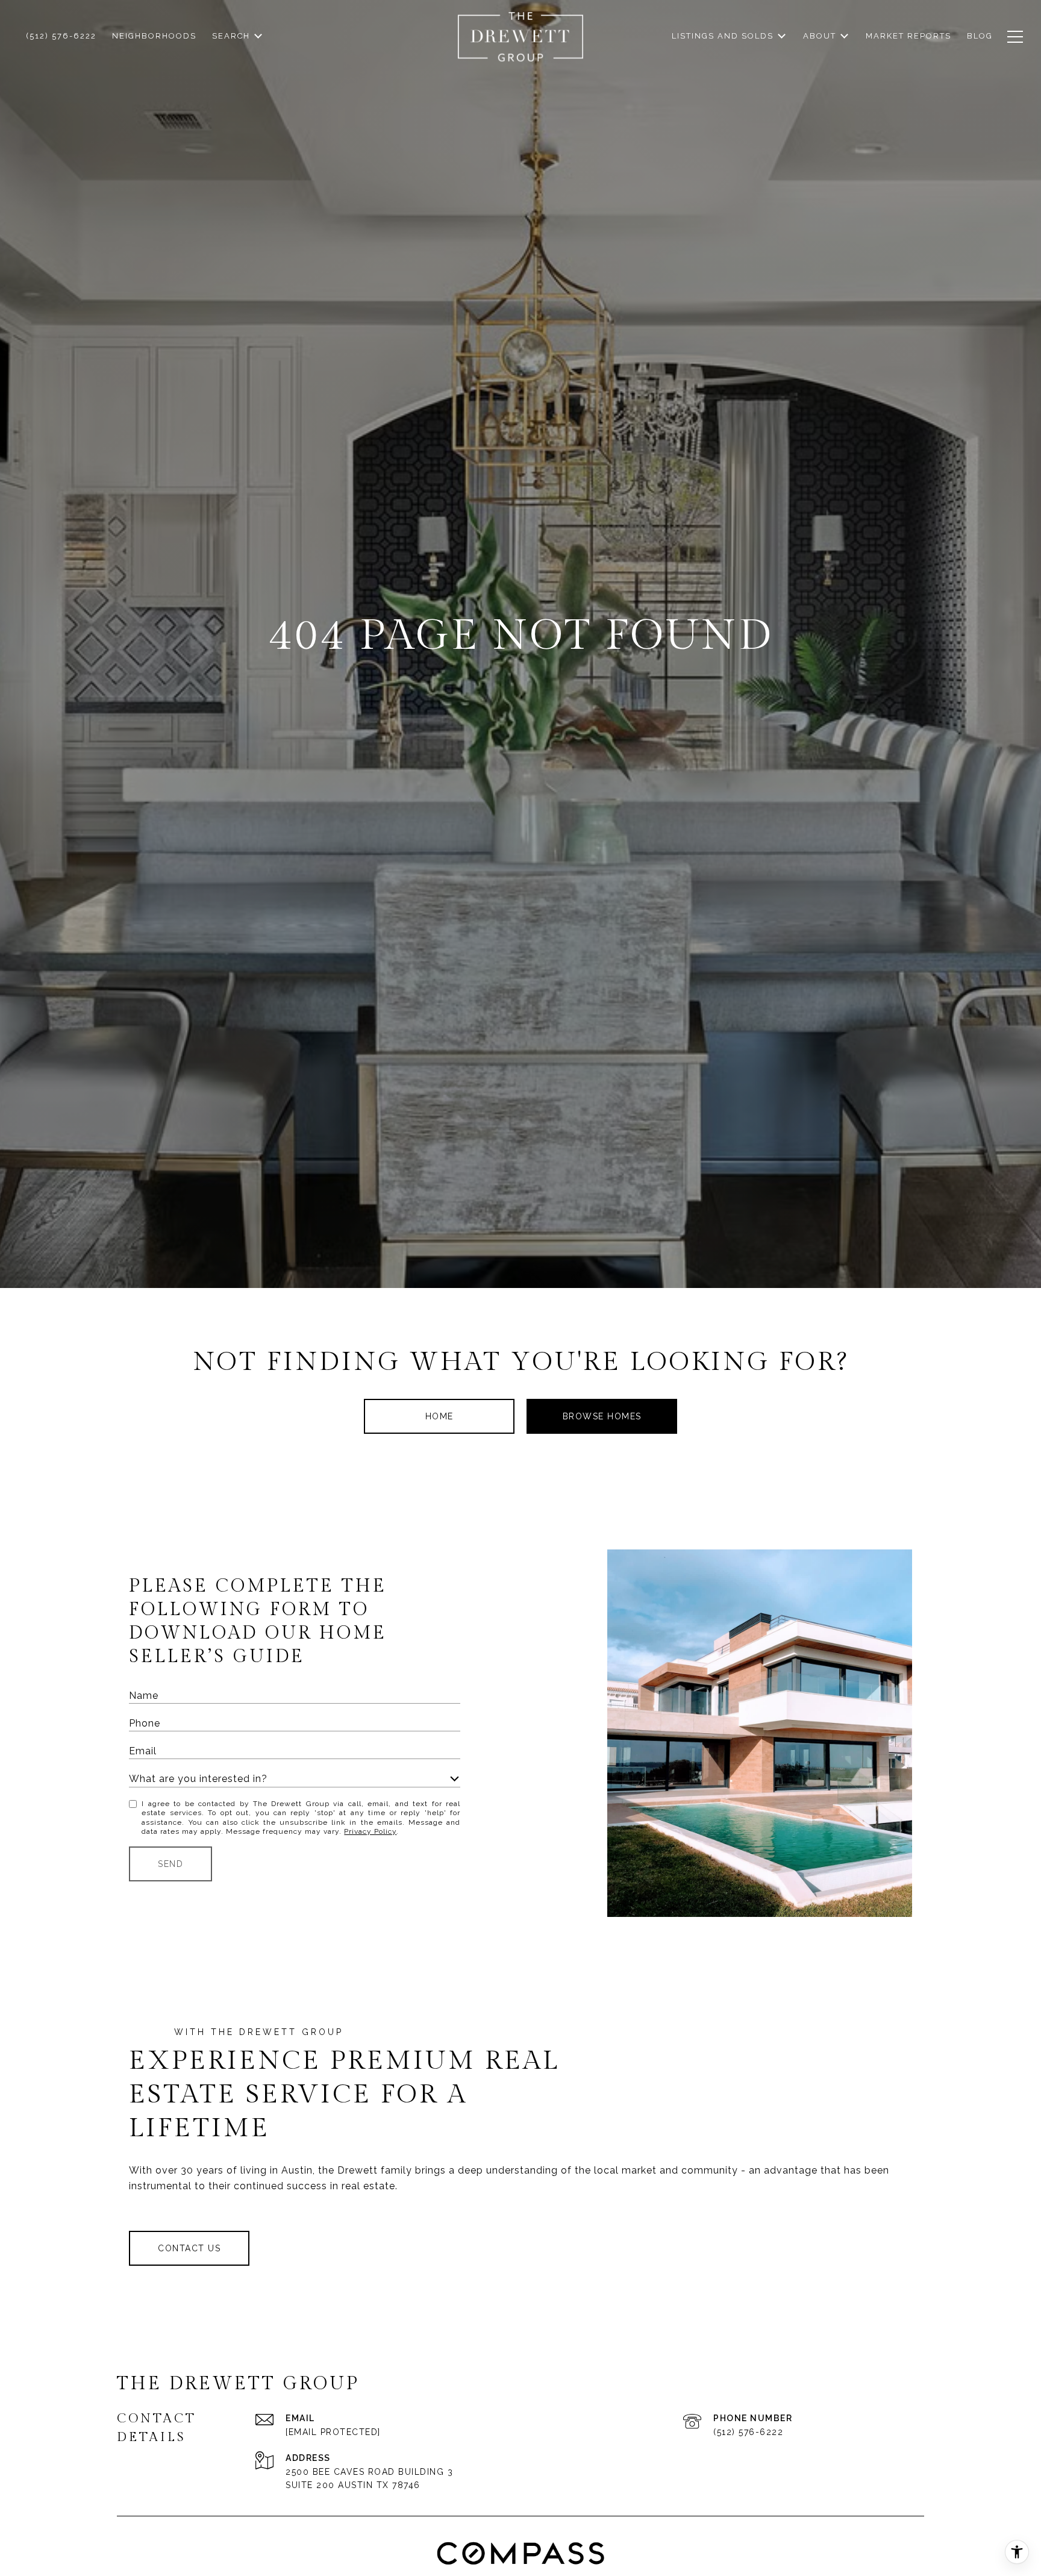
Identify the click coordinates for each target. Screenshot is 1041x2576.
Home (439, 1416)
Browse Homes (602, 1416)
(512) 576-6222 (748, 2432)
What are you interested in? (198, 1779)
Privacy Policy (370, 1831)
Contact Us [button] (189, 2248)
